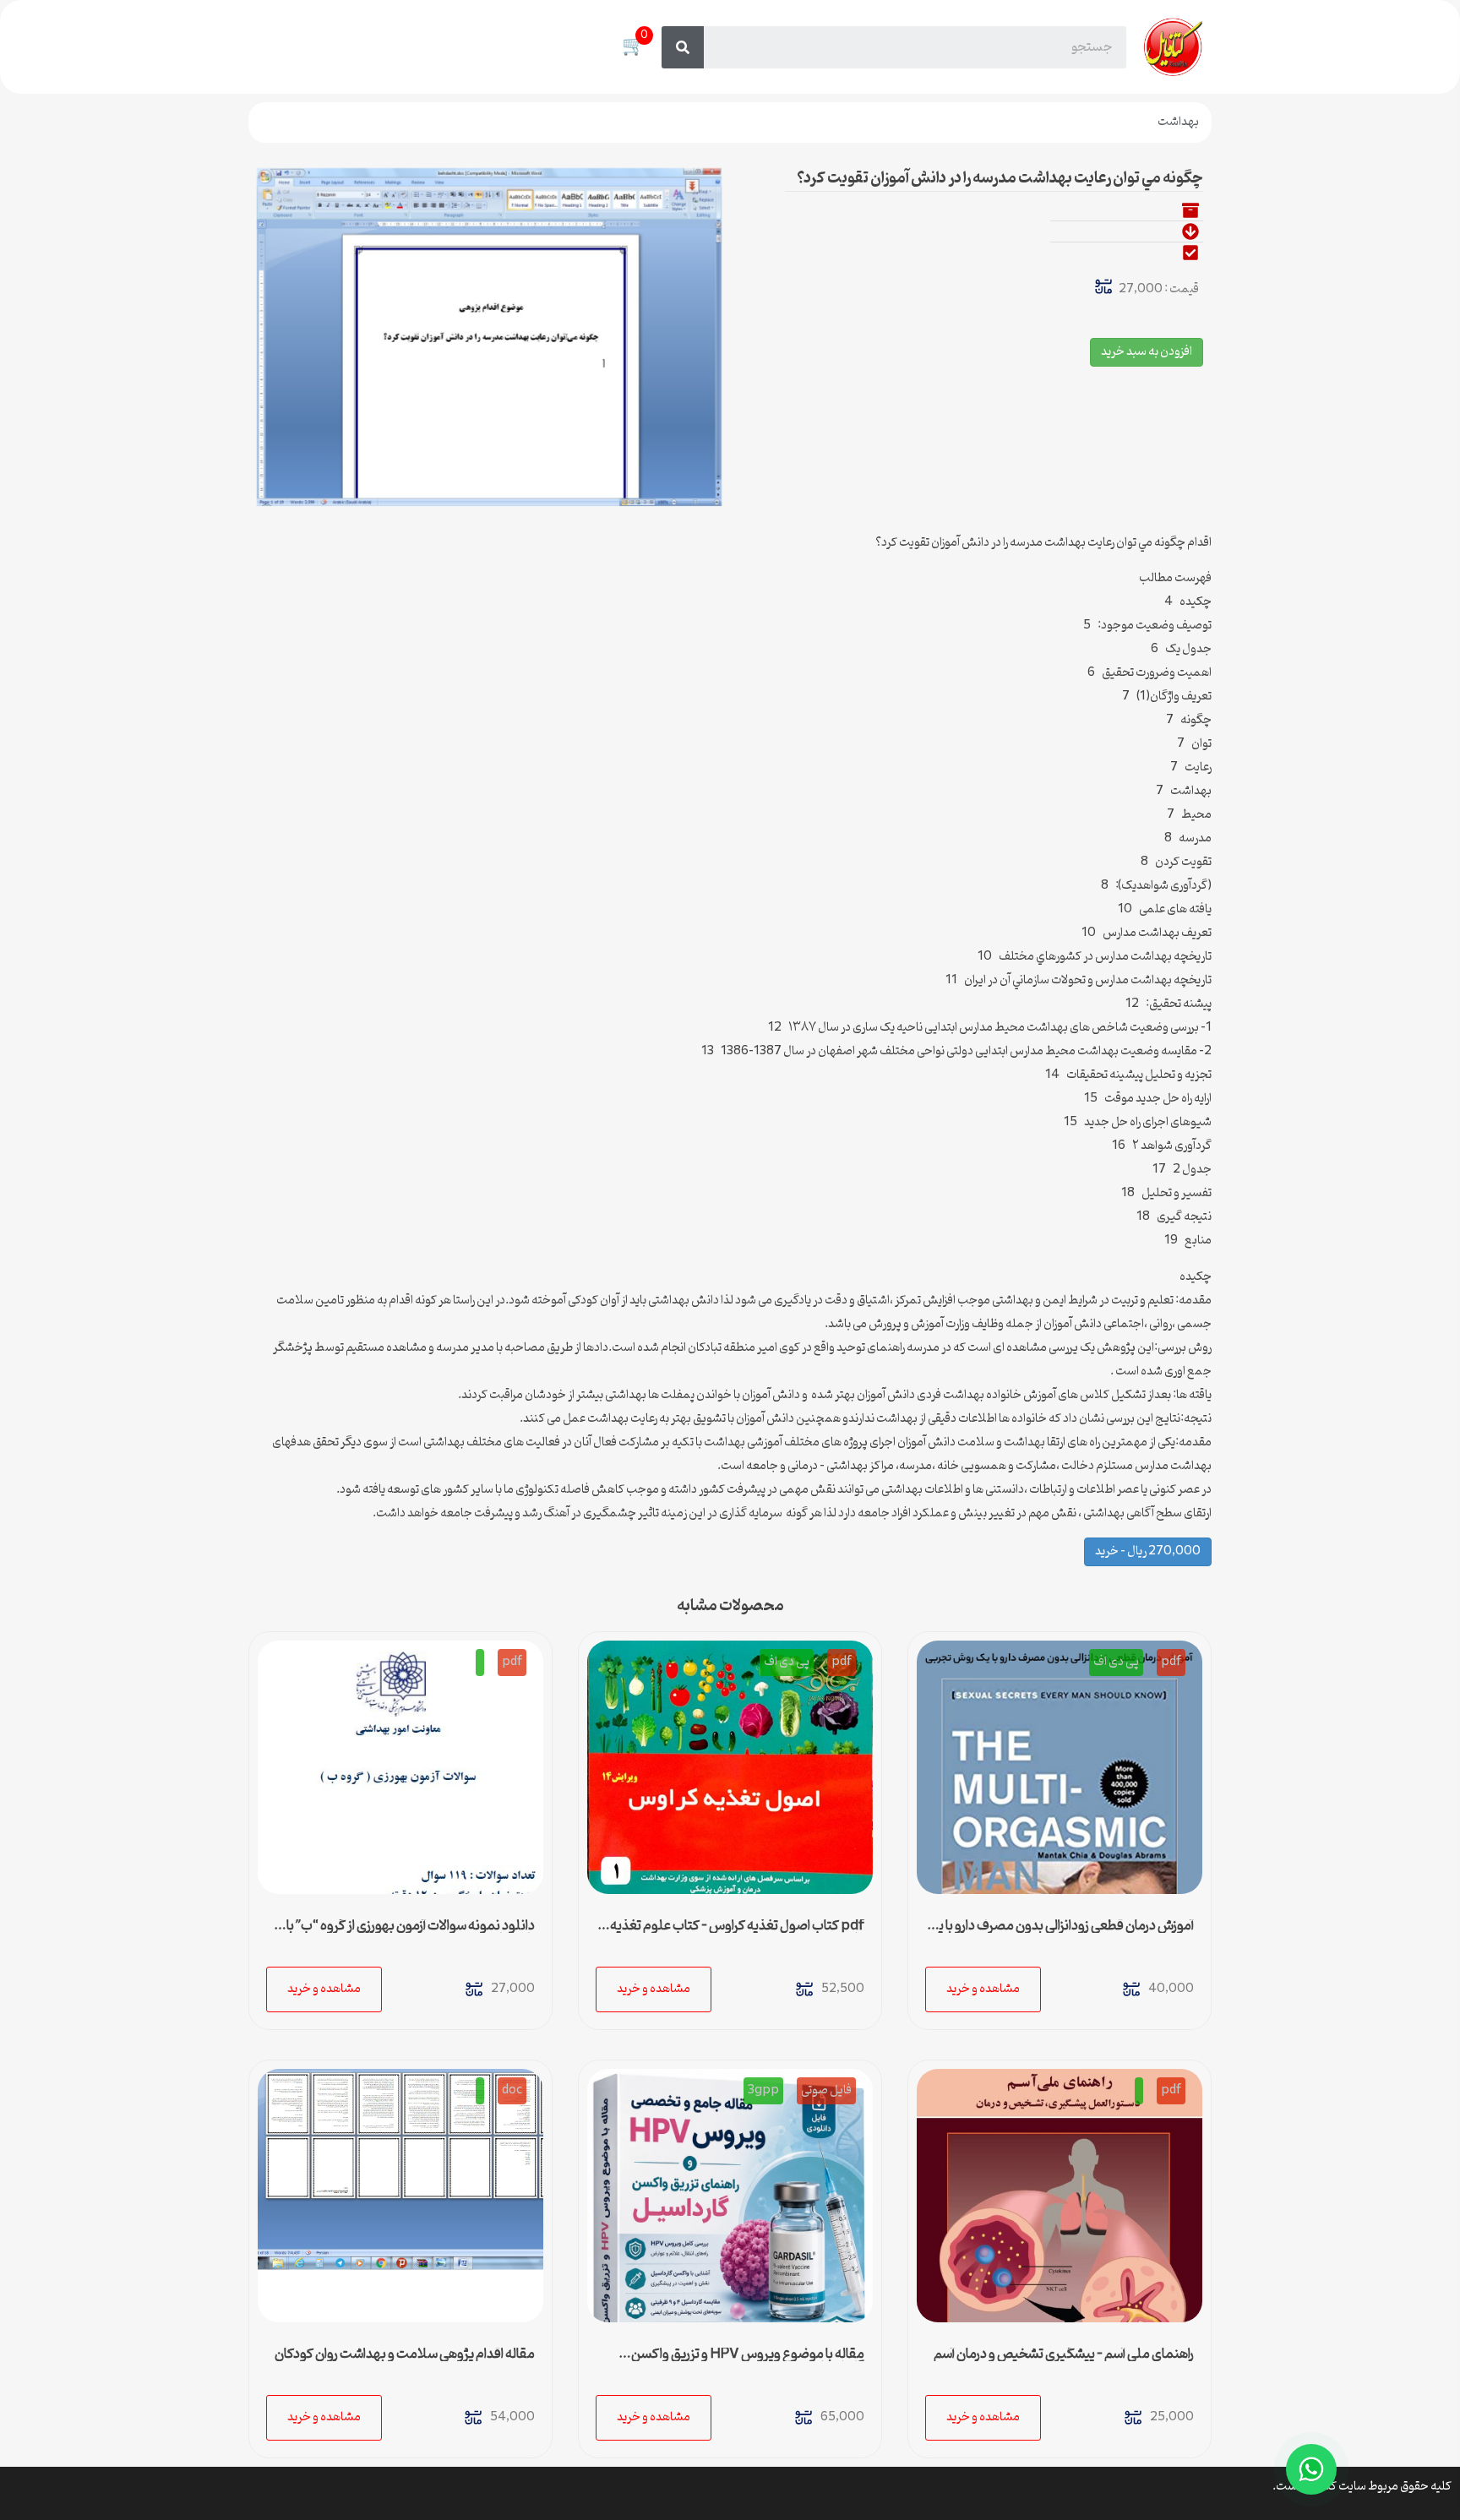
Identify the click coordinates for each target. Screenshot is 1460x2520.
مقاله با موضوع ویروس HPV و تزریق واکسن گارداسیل (748, 2361)
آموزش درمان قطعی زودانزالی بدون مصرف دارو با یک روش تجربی (1060, 1933)
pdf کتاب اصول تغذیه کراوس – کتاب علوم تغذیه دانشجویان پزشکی (737, 1933)
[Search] (683, 47)
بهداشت (1178, 122)
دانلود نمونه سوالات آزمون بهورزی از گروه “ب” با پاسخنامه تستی (411, 1933)
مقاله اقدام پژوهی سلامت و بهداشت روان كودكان (405, 2354)
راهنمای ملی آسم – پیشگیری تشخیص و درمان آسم (1064, 2354)
